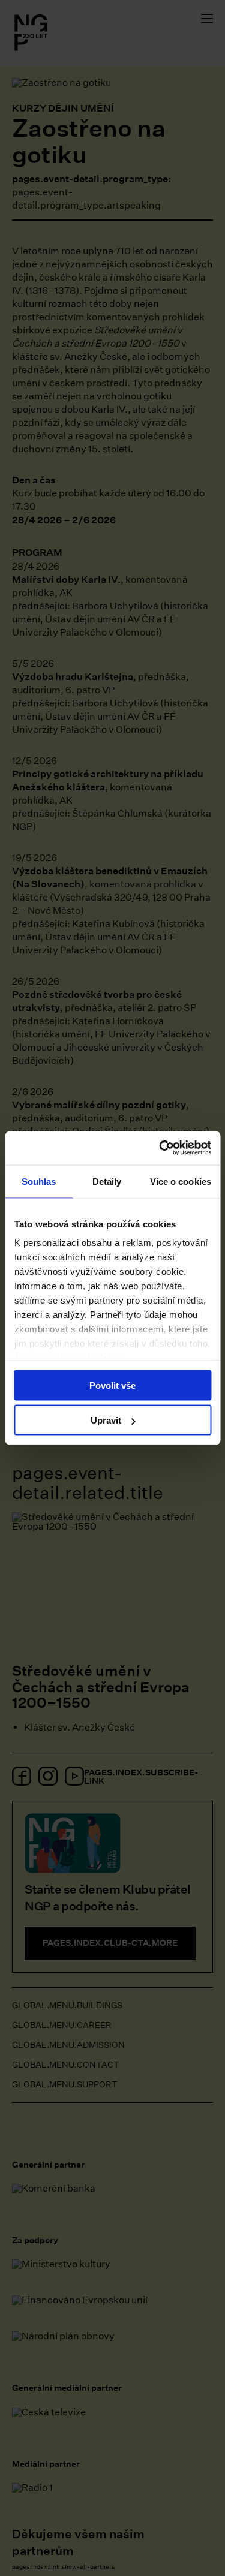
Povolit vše (112, 1385)
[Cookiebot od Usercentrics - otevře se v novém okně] (160, 1148)
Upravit (106, 1420)
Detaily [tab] (107, 1181)
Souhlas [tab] (39, 1181)
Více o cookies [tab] (181, 1181)
